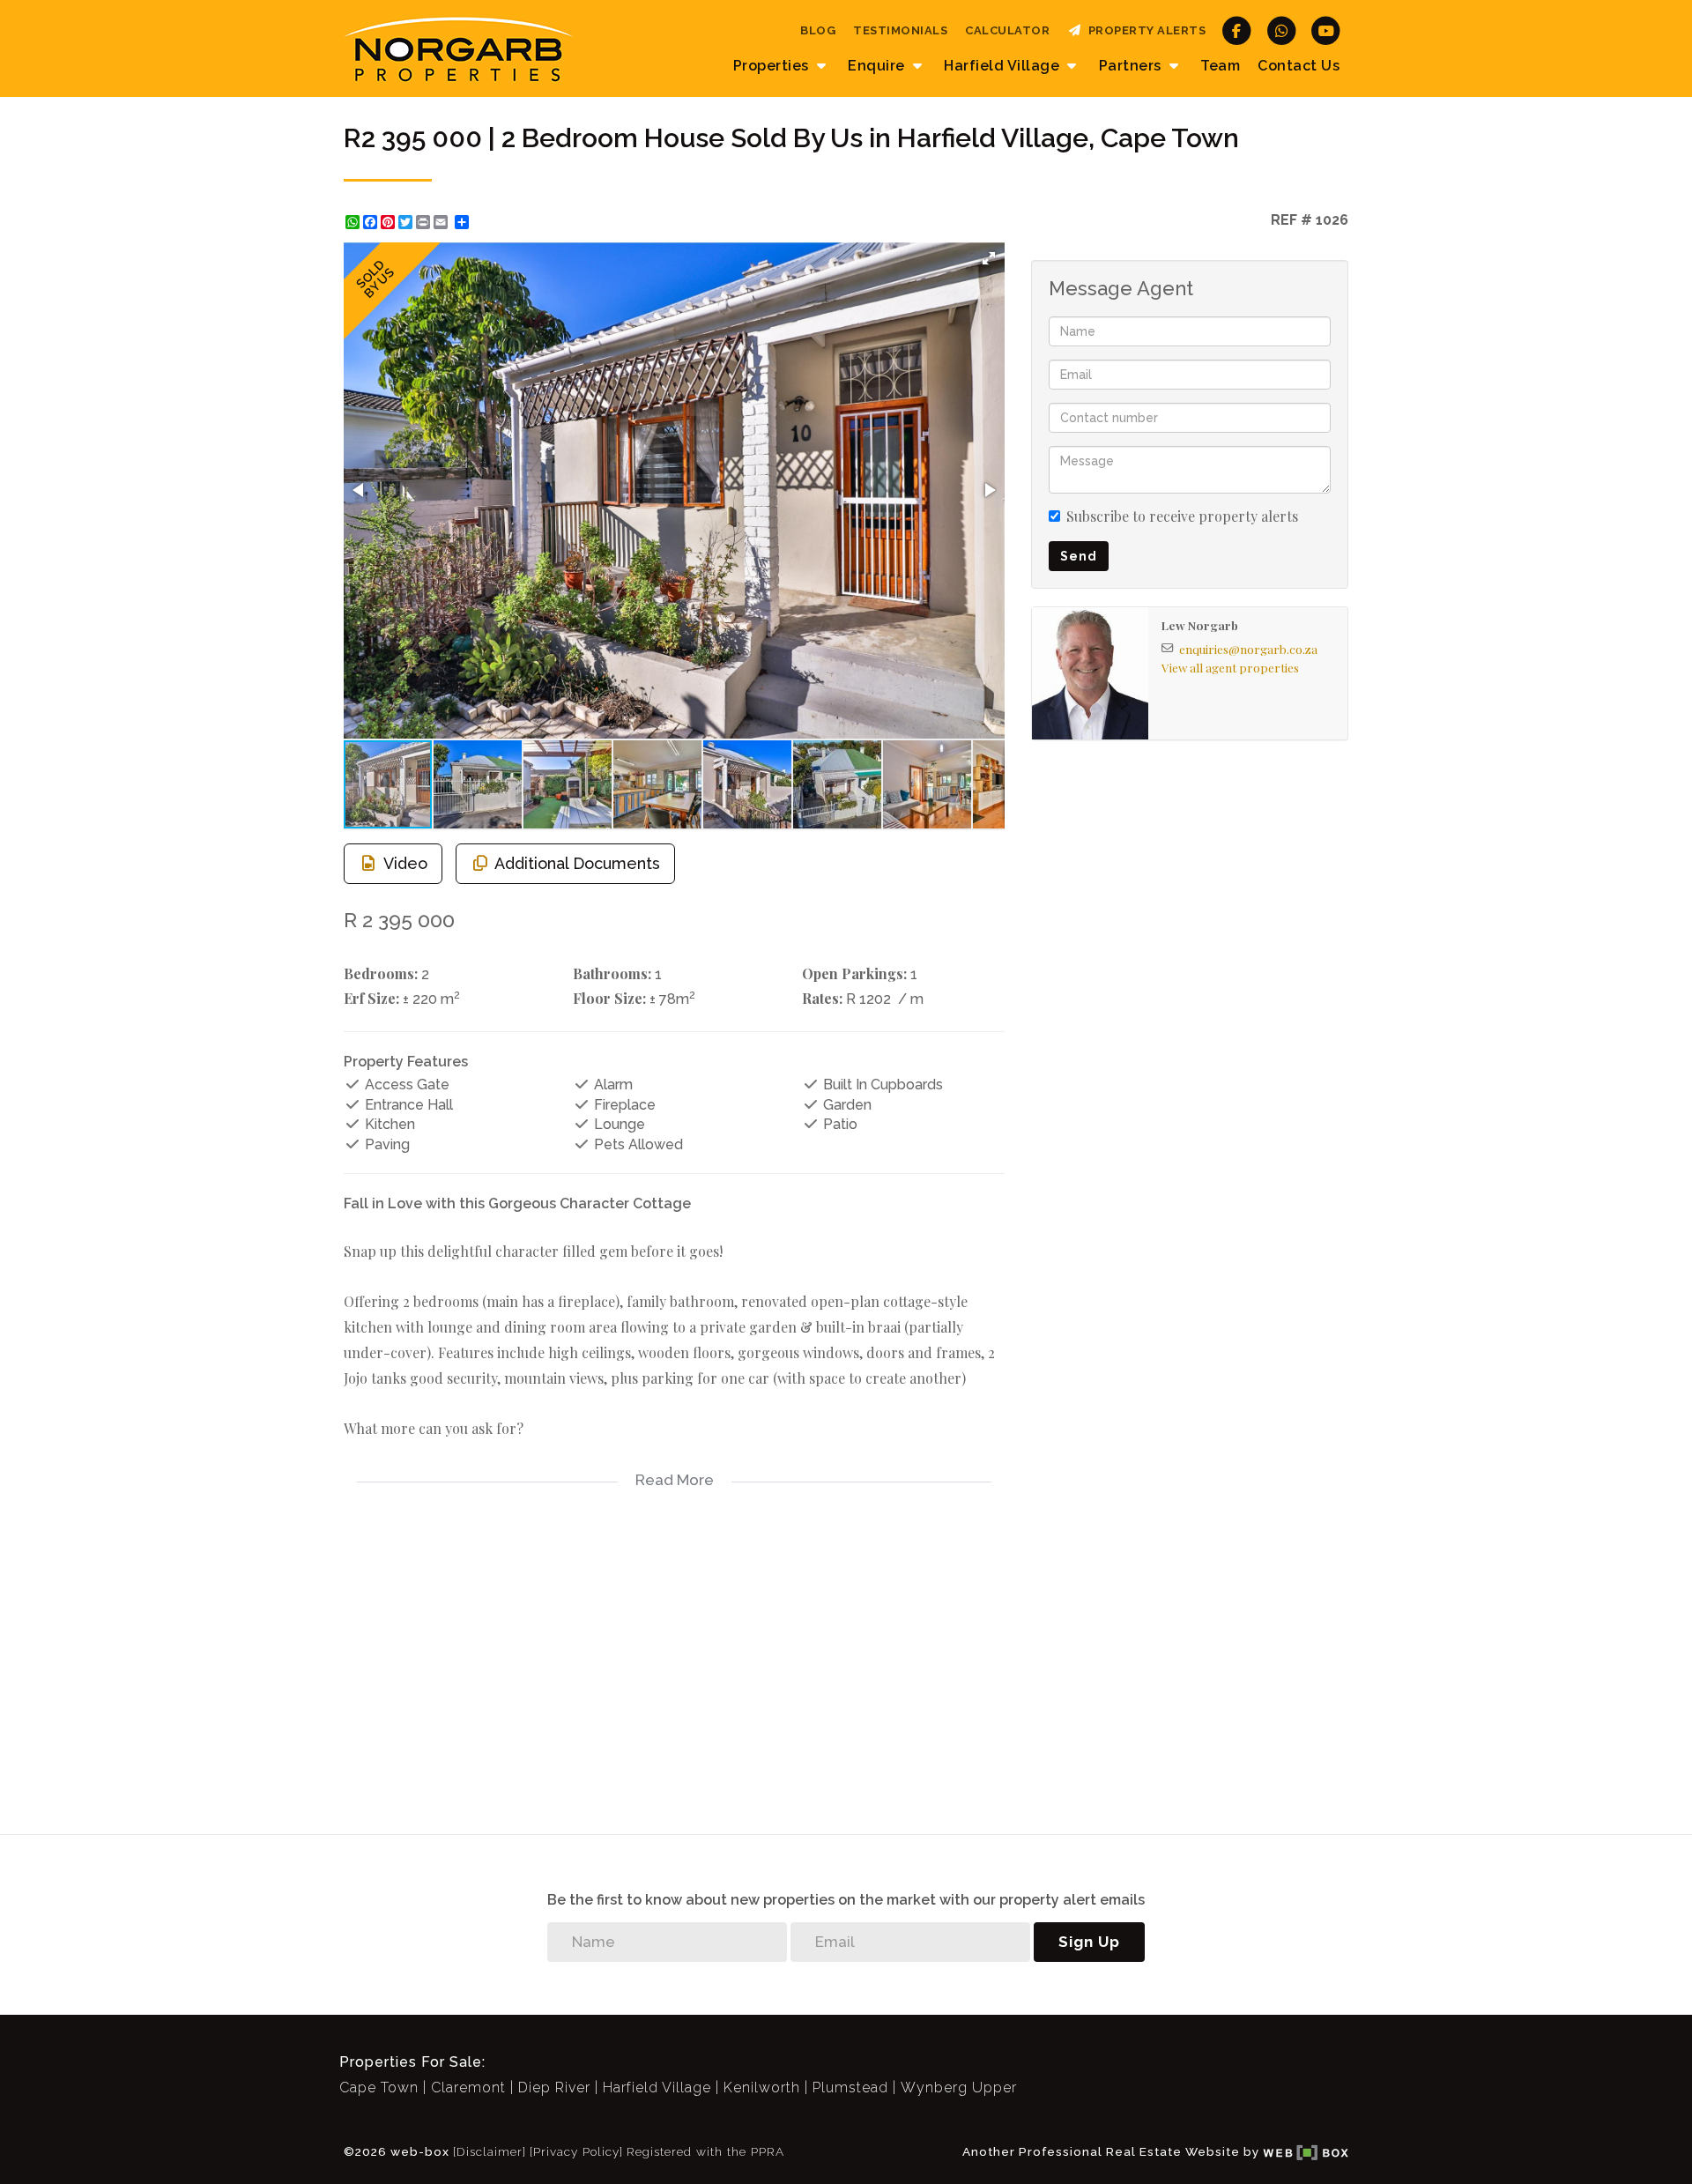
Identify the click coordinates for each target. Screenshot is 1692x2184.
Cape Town (379, 2087)
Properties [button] (773, 66)
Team (1220, 66)
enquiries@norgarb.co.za (1248, 649)
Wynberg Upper (959, 2087)
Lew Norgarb (1200, 625)
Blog (818, 30)
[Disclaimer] (490, 2151)
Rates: (822, 998)
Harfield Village (657, 2087)
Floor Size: (609, 998)
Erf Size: (371, 998)
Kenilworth (762, 2087)
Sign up (1089, 1942)
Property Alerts (1144, 30)
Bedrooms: (381, 973)
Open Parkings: (854, 973)
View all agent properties (1230, 667)
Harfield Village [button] (1004, 66)
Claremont (468, 2087)
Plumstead (850, 2087)
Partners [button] (1132, 66)
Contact (1299, 66)
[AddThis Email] (442, 222)
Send (1079, 556)
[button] (989, 258)
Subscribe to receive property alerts (1182, 516)
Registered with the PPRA (705, 2151)
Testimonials (900, 30)
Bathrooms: (612, 973)
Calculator (1007, 30)
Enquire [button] (878, 66)
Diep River (554, 2087)
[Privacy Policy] (576, 2151)
